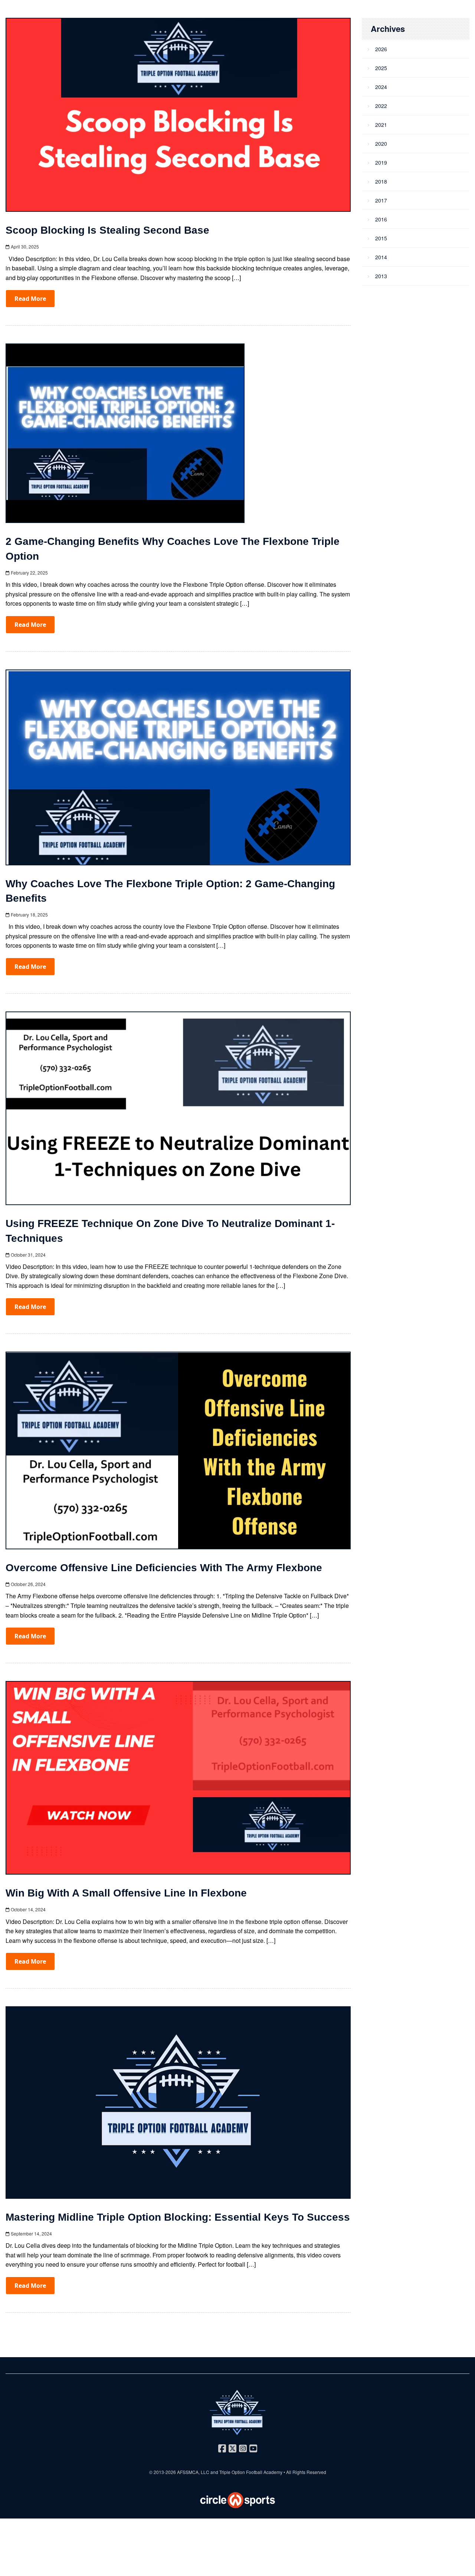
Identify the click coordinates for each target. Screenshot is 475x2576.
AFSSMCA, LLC (193, 2472)
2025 (381, 68)
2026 (381, 49)
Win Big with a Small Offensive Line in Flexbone (126, 1893)
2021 (381, 125)
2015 (381, 238)
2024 (381, 87)
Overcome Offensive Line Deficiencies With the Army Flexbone (164, 1568)
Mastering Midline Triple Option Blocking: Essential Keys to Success (178, 2217)
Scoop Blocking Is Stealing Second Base (107, 230)
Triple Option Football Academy (251, 2472)
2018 (381, 181)
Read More (30, 299)
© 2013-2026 (163, 2472)
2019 (381, 162)
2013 (381, 276)
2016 (381, 219)
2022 (381, 106)
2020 (381, 144)
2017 (381, 200)
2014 (381, 257)
